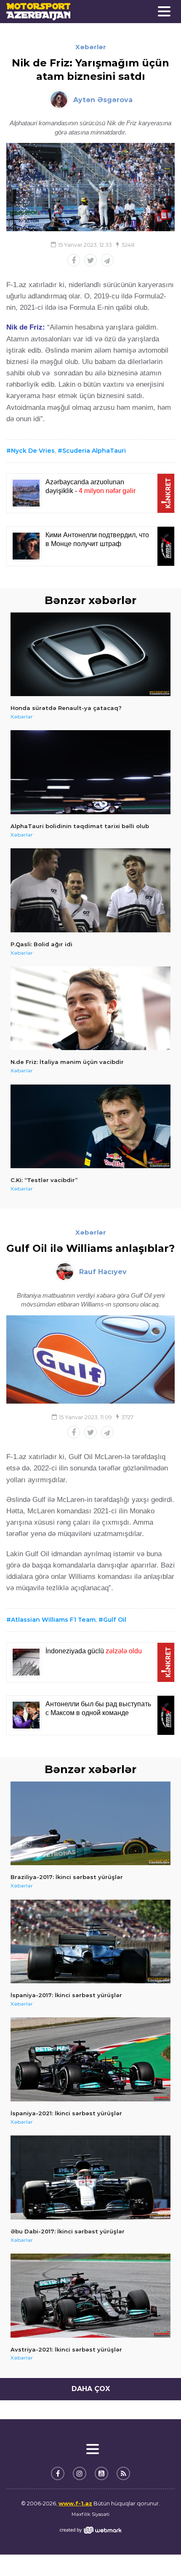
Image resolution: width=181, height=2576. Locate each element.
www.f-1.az (75, 2503)
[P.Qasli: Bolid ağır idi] (90, 890)
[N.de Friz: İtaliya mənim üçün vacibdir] (90, 1008)
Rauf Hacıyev (103, 1272)
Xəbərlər (91, 47)
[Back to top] (157, 2552)
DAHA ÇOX (91, 2389)
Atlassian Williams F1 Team (53, 1620)
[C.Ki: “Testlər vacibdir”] (90, 1127)
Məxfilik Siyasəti (90, 2514)
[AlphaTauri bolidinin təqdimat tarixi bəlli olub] (90, 772)
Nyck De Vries (33, 451)
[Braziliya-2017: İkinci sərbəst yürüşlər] (90, 1824)
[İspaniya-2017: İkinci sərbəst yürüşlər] (90, 1942)
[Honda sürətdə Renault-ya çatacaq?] (90, 655)
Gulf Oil (115, 1620)
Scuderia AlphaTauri (94, 451)
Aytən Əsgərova (103, 100)
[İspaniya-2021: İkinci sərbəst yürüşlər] (90, 2059)
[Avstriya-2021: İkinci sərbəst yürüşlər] (90, 2296)
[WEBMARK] (90, 2530)
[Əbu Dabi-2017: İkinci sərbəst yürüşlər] (90, 2177)
